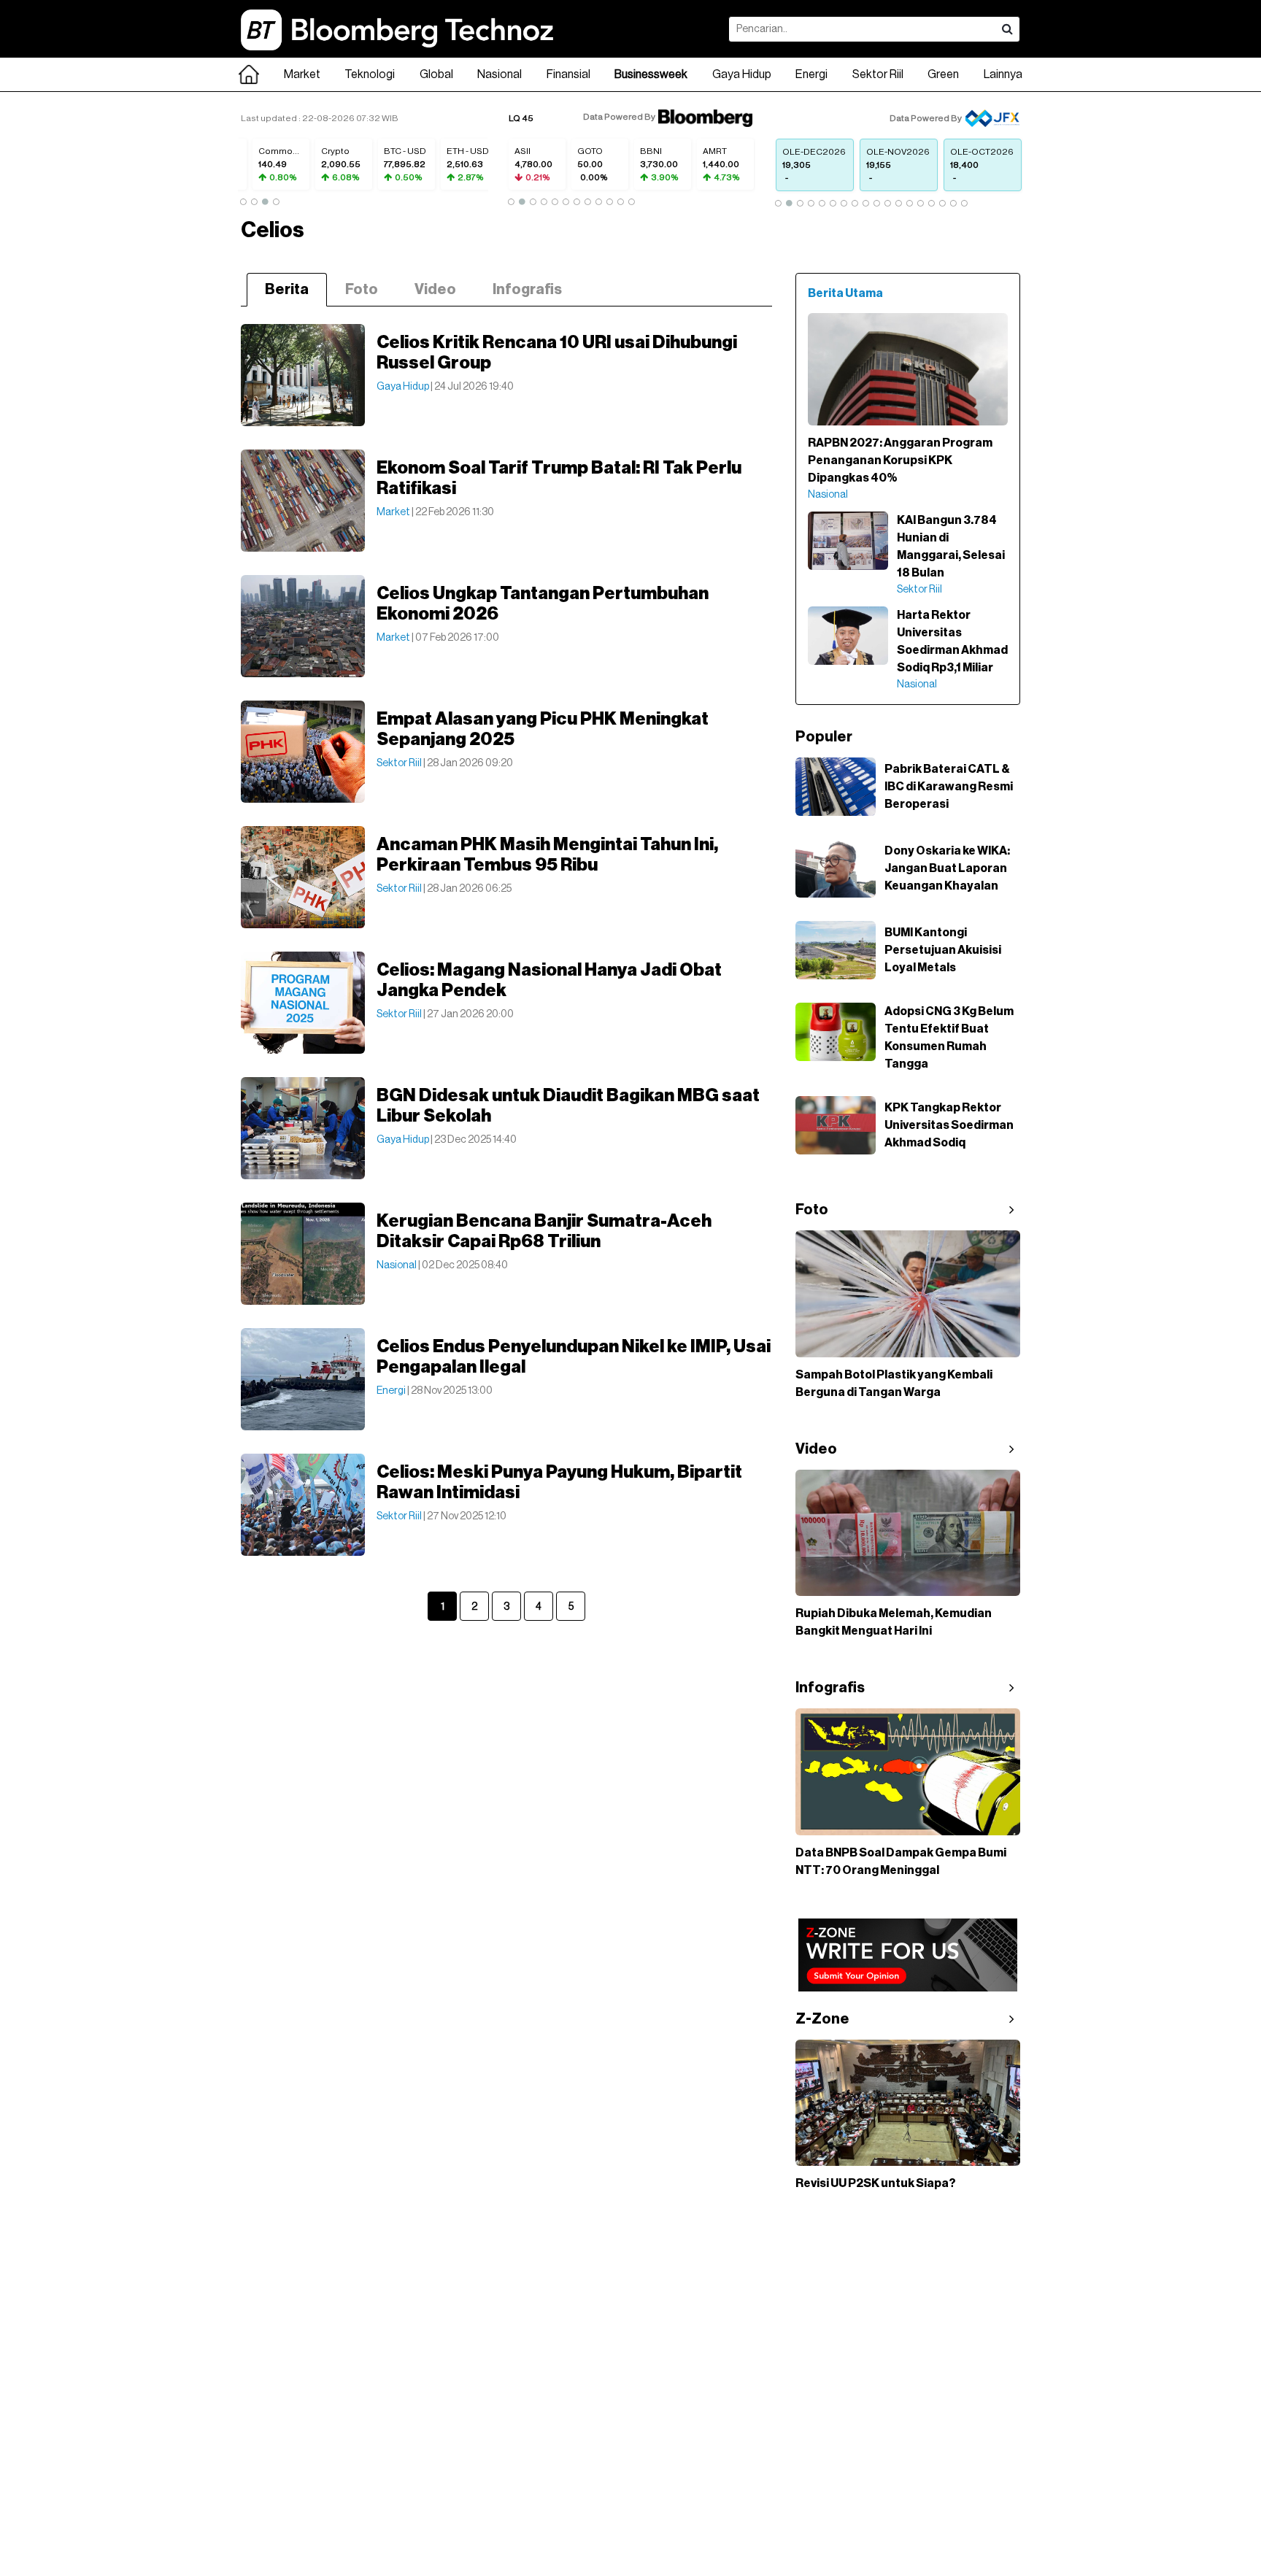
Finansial (568, 74)
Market (302, 74)
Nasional (500, 74)
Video (435, 290)
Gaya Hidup (742, 74)
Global (436, 74)
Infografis (527, 290)
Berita (287, 290)
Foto (362, 290)
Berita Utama (845, 293)
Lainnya (1003, 74)
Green (943, 74)
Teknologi (370, 74)
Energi (811, 74)
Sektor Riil (878, 74)
